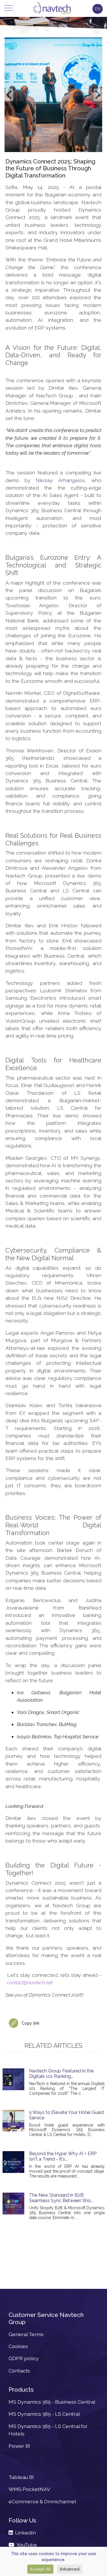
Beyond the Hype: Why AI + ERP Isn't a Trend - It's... (63, 2156)
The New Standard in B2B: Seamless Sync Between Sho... (61, 2198)
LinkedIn (24, 2533)
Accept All (40, 2569)
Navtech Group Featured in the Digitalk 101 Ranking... (61, 2074)
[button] (9, 95)
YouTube (26, 2545)
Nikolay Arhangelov (60, 480)
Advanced (70, 2569)
